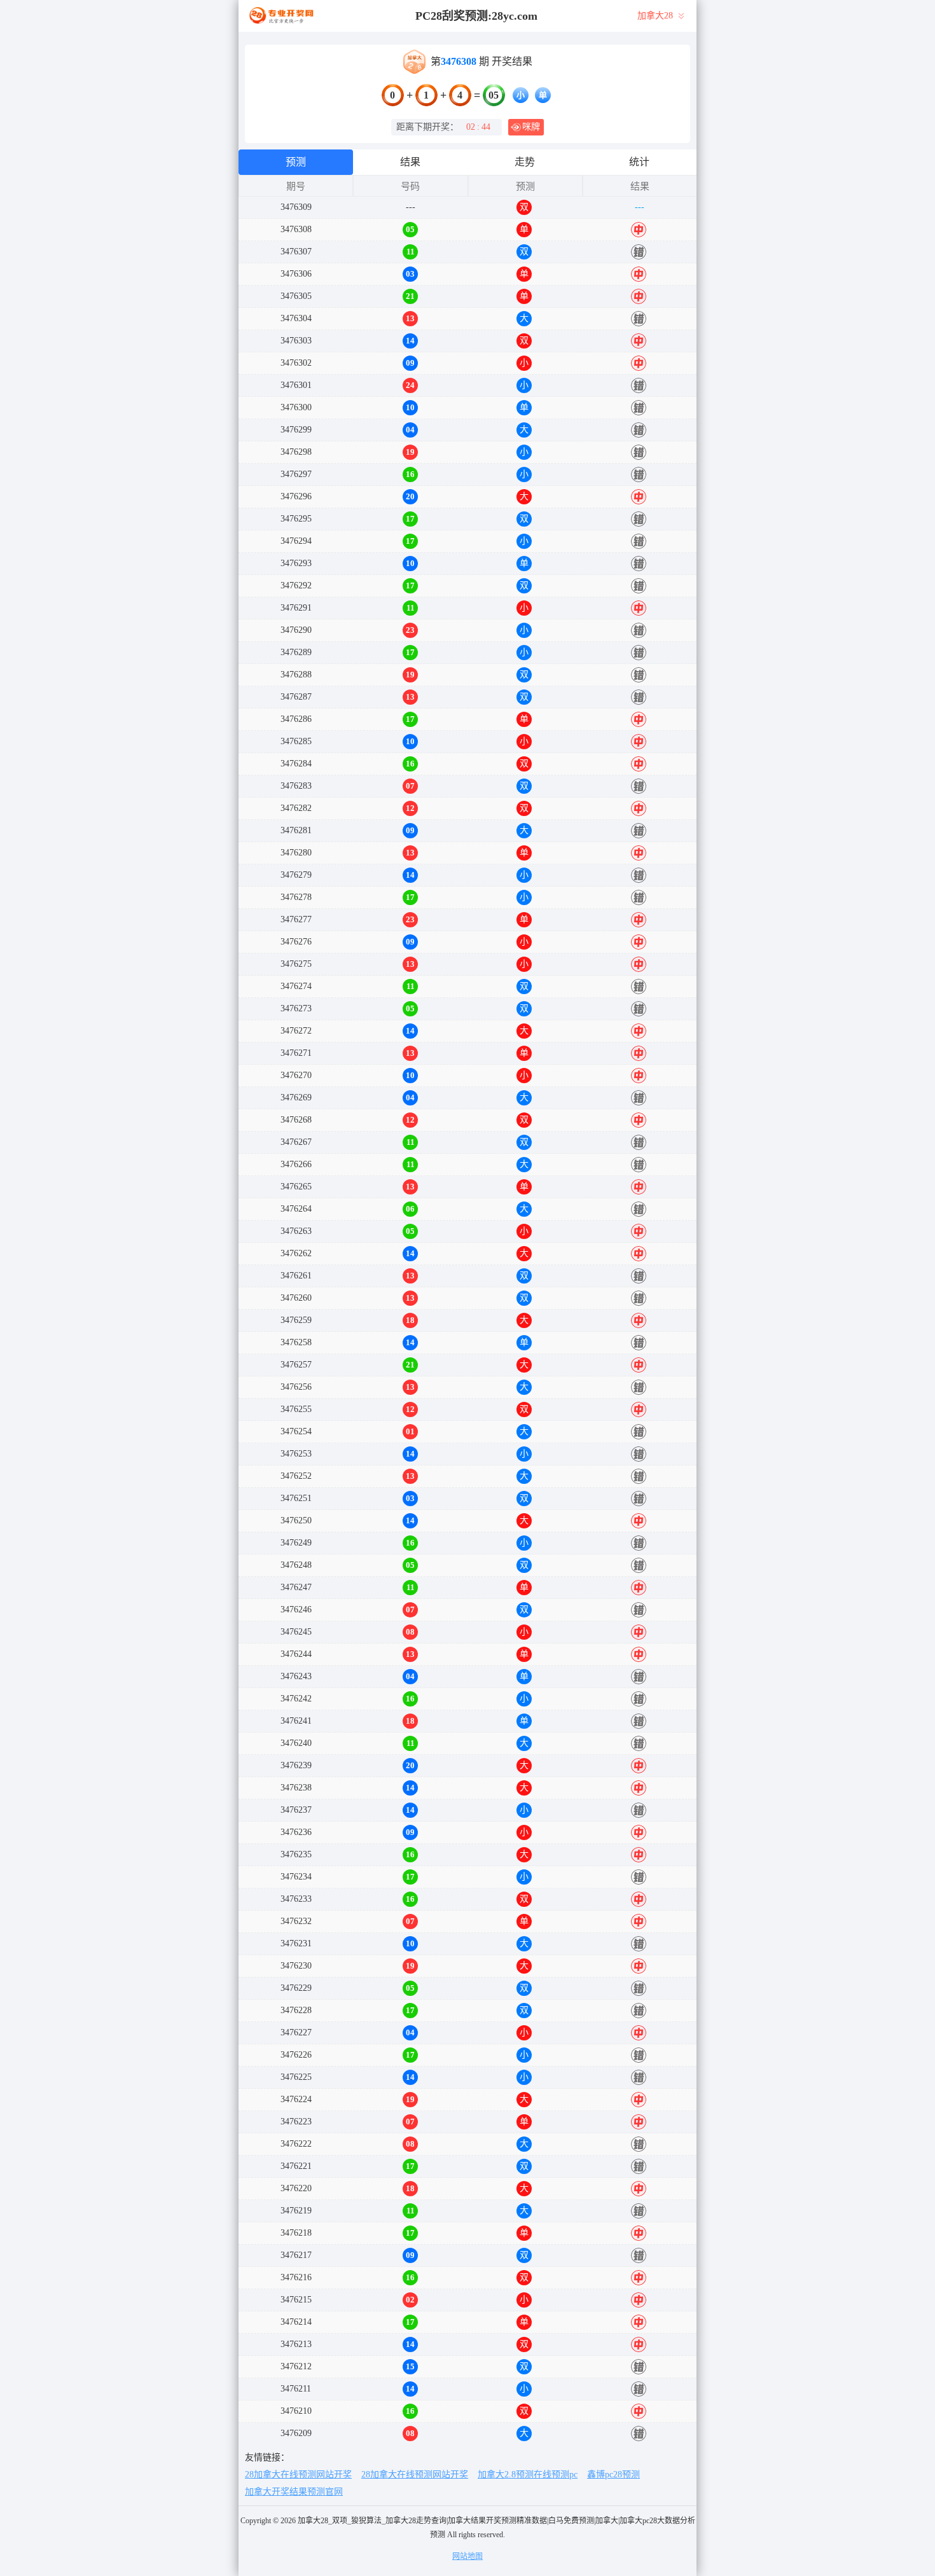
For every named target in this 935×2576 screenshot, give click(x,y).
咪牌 (531, 127)
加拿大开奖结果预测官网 (294, 2492)
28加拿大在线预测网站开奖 (298, 2475)
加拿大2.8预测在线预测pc (528, 2475)
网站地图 (468, 2556)
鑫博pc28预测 (613, 2475)
